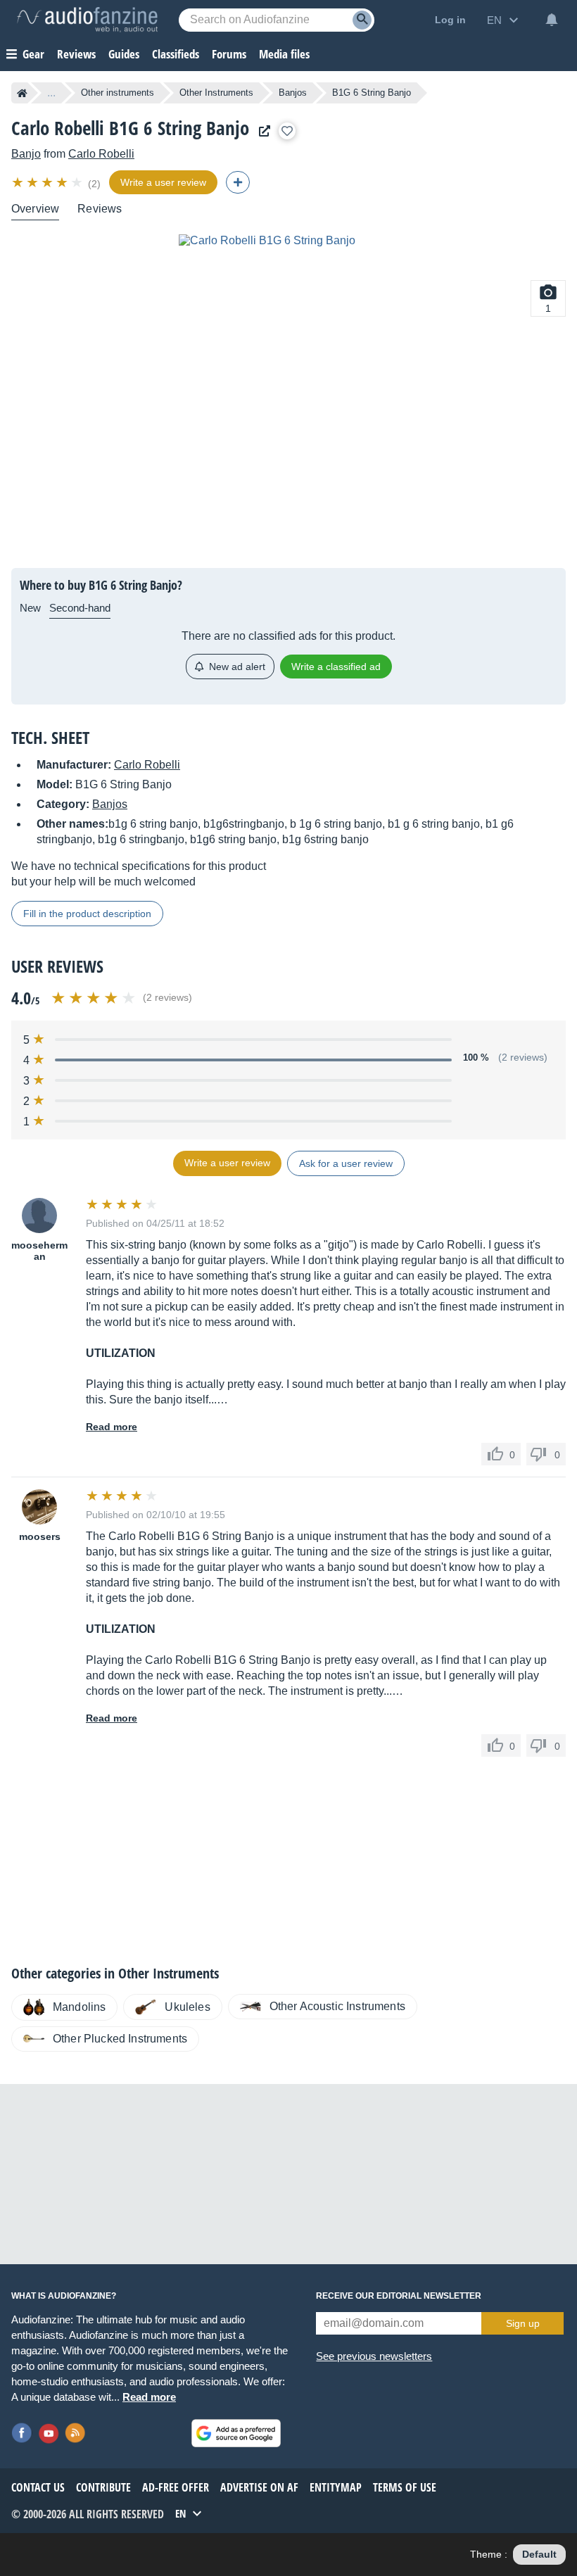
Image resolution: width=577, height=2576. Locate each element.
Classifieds (176, 54)
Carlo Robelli (101, 154)
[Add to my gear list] (287, 131)
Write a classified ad (336, 667)
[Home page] (22, 93)
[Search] (362, 20)
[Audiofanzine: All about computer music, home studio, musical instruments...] (87, 20)
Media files (284, 54)
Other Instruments (216, 93)
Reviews (76, 54)
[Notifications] (552, 20)
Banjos (293, 93)
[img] (48, 182)
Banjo (26, 154)
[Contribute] (238, 182)
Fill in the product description (87, 914)
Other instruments (118, 93)
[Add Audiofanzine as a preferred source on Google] (236, 2433)
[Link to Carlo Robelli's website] (261, 131)
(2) (94, 184)
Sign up (523, 2323)
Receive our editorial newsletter (399, 2296)
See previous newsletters (374, 2356)
